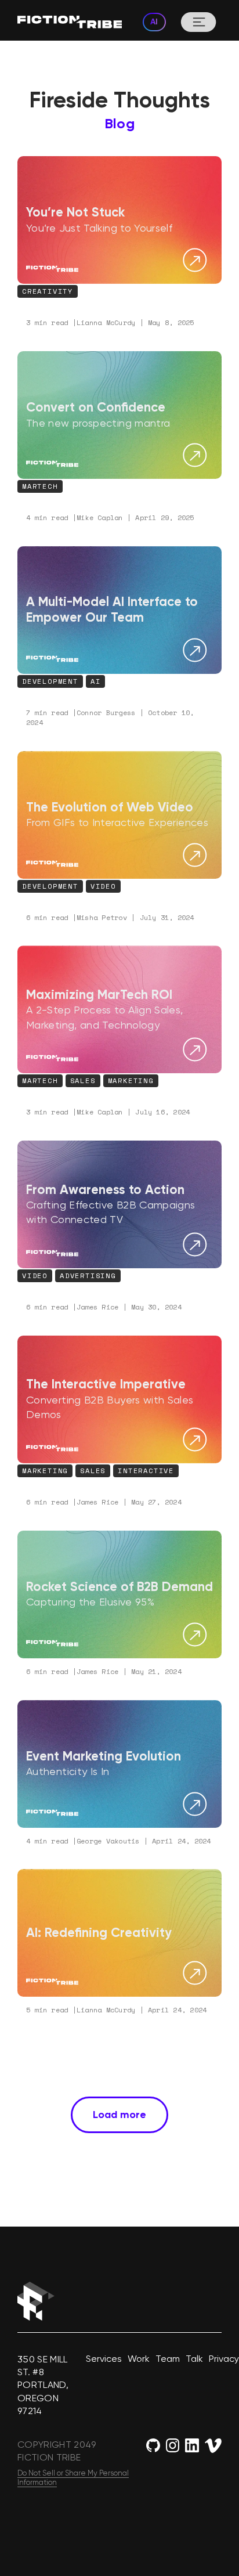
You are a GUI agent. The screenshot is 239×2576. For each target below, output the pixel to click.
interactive (146, 1471)
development (50, 681)
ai (96, 681)
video (103, 886)
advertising (88, 1276)
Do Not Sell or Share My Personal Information (73, 2478)
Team (168, 2359)
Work (139, 2359)
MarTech (40, 1080)
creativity (48, 291)
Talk (194, 2359)
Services (104, 2359)
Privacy (224, 2359)
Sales (83, 1080)
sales (93, 1471)
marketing (45, 1471)
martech (40, 486)
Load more (119, 2115)
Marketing (131, 1080)
